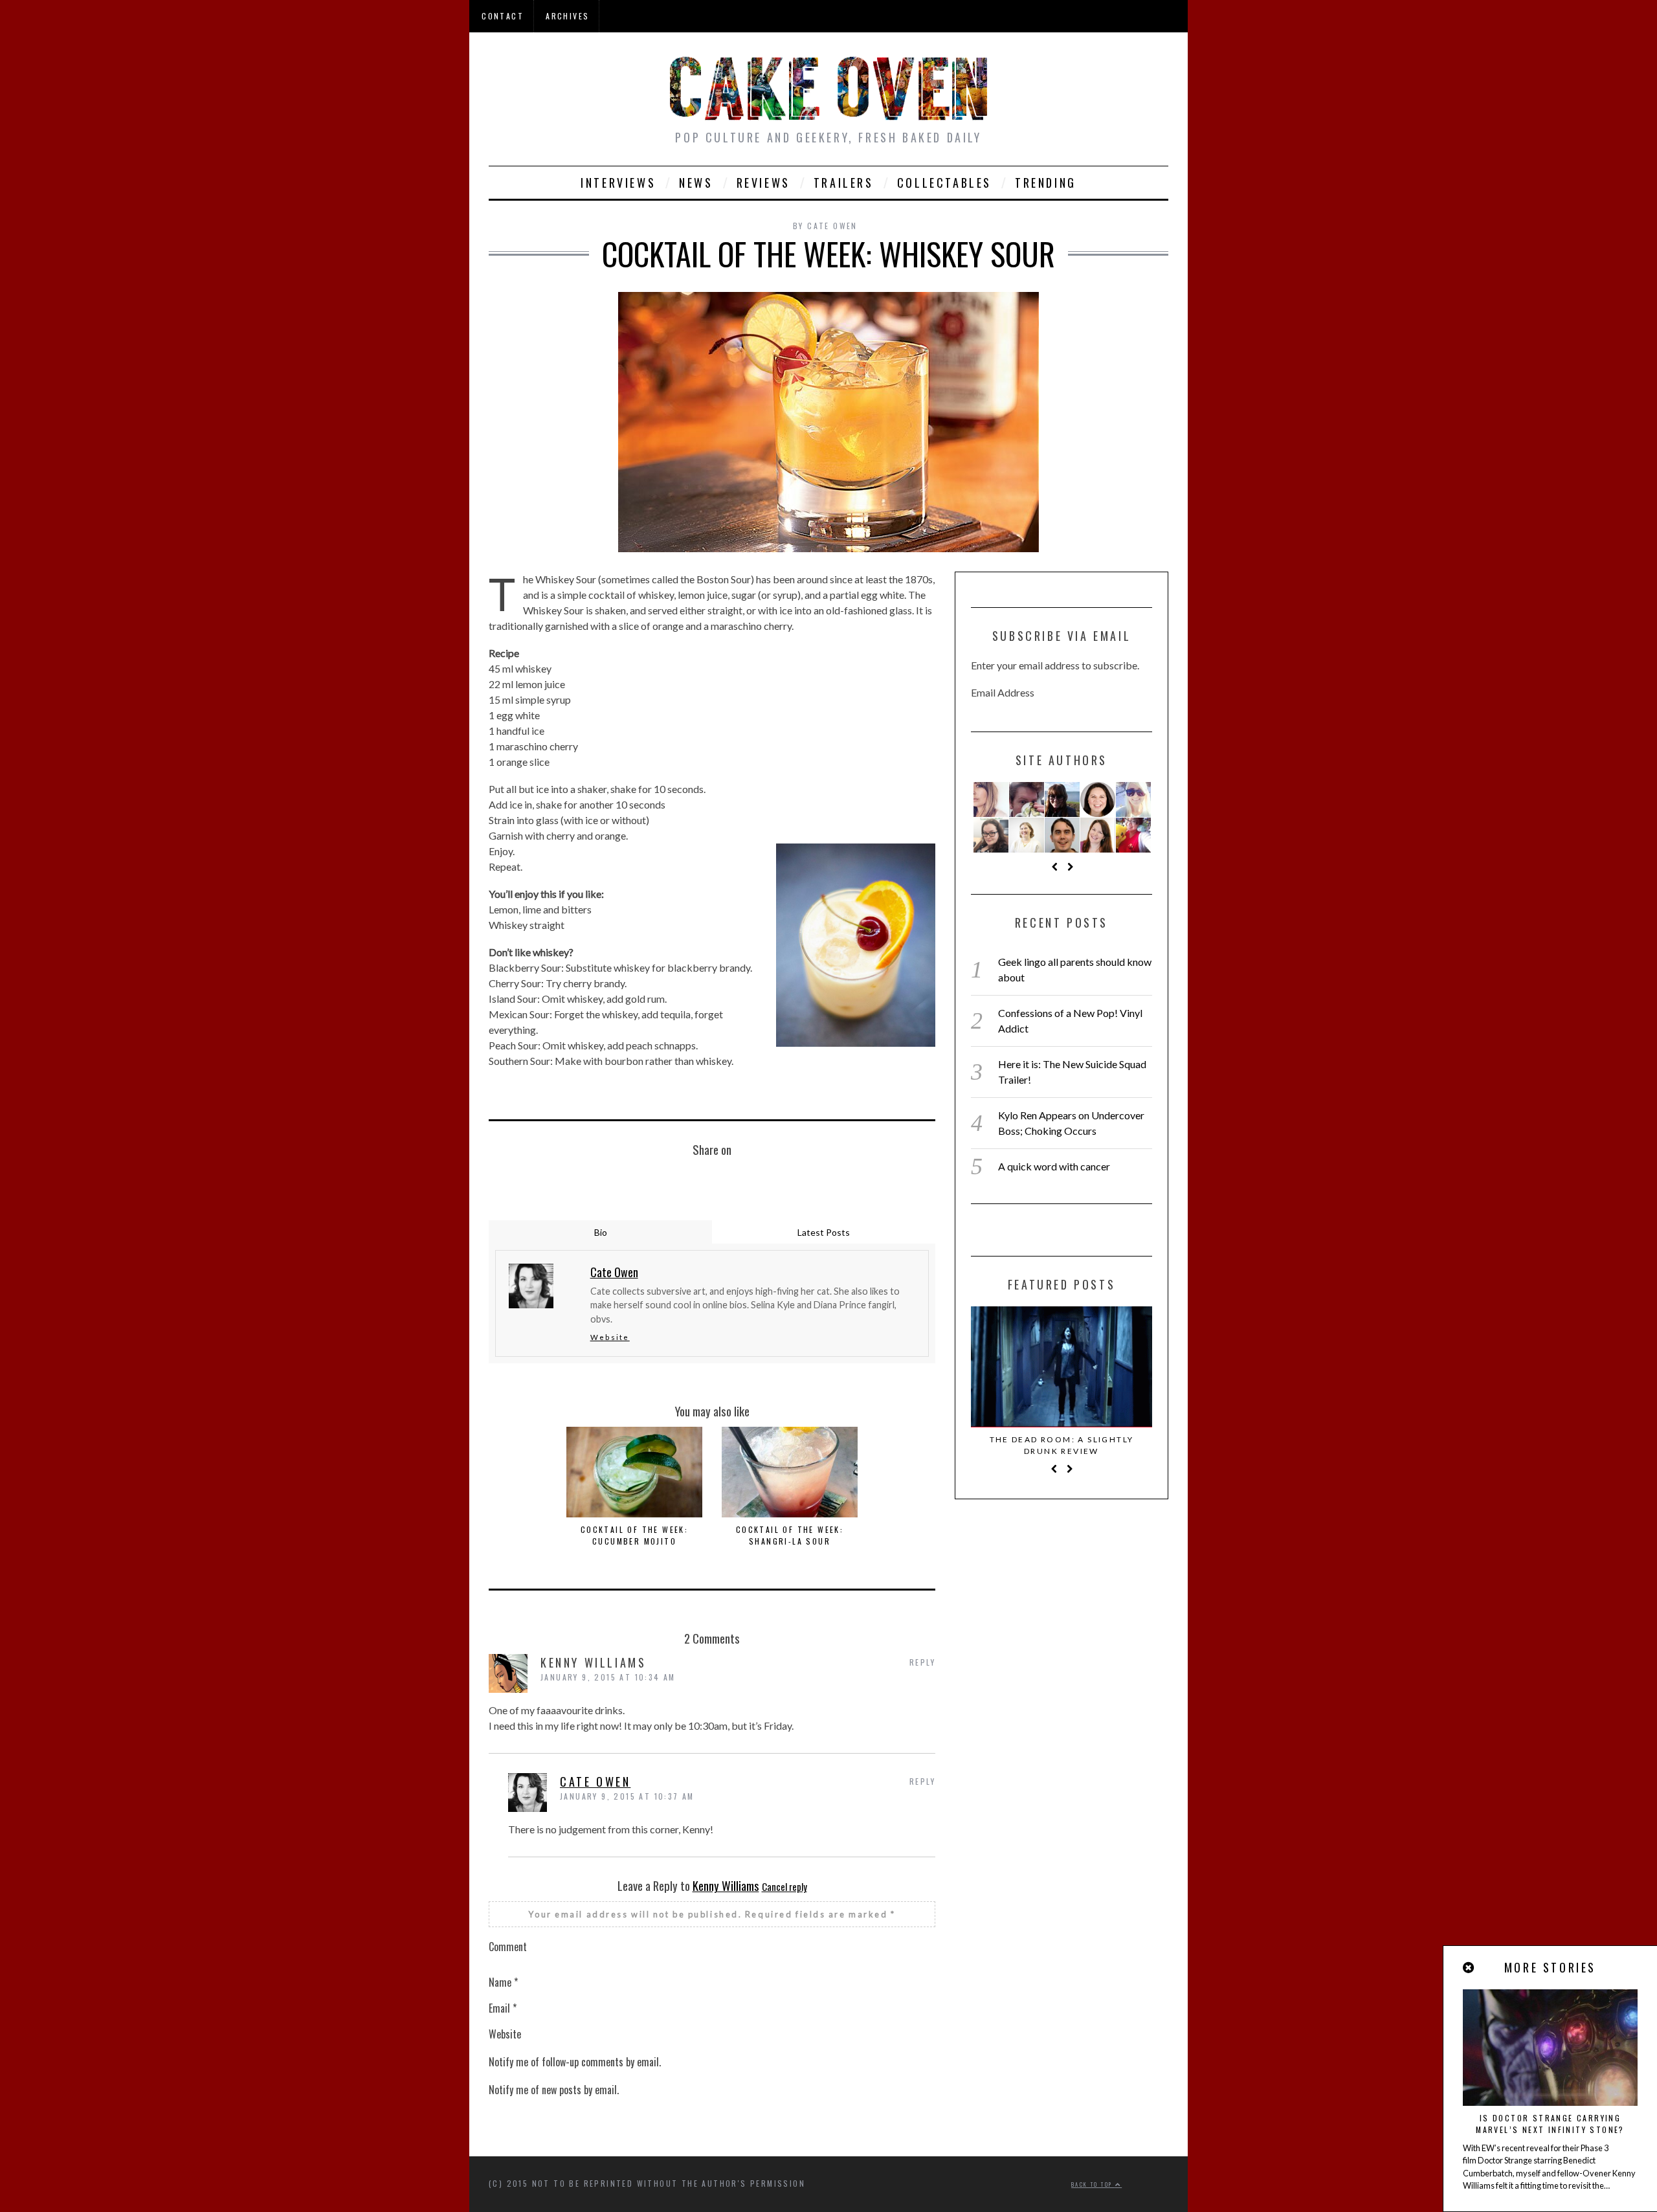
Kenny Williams (726, 1885)
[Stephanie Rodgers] (991, 835)
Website (610, 1337)
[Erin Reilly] (1098, 835)
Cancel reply (784, 1886)
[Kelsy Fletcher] (1062, 799)
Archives (567, 16)
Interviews (618, 183)
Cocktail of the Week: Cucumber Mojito (634, 1535)
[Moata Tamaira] (1098, 799)
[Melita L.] (1133, 835)
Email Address (1003, 692)
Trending (1046, 183)
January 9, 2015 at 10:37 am (627, 1796)
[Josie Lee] (1133, 799)
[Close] (1469, 1968)
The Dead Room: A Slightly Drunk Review (1062, 1445)
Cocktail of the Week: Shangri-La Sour (790, 1535)
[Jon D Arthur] (1027, 799)
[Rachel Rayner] (1027, 835)
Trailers (844, 183)
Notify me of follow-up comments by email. (575, 2062)
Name (503, 1982)
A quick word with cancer (1054, 1166)
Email (503, 2008)
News (696, 183)
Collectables (944, 183)
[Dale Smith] (1062, 835)
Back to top (1093, 2184)
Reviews (763, 183)
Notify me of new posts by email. (554, 2090)
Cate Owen (595, 1782)
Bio (601, 1232)
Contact (503, 16)
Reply (922, 1662)
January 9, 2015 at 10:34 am (608, 1677)
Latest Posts (824, 1232)
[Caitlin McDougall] (991, 799)
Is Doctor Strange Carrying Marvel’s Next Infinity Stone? (1550, 2124)
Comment (508, 1947)
